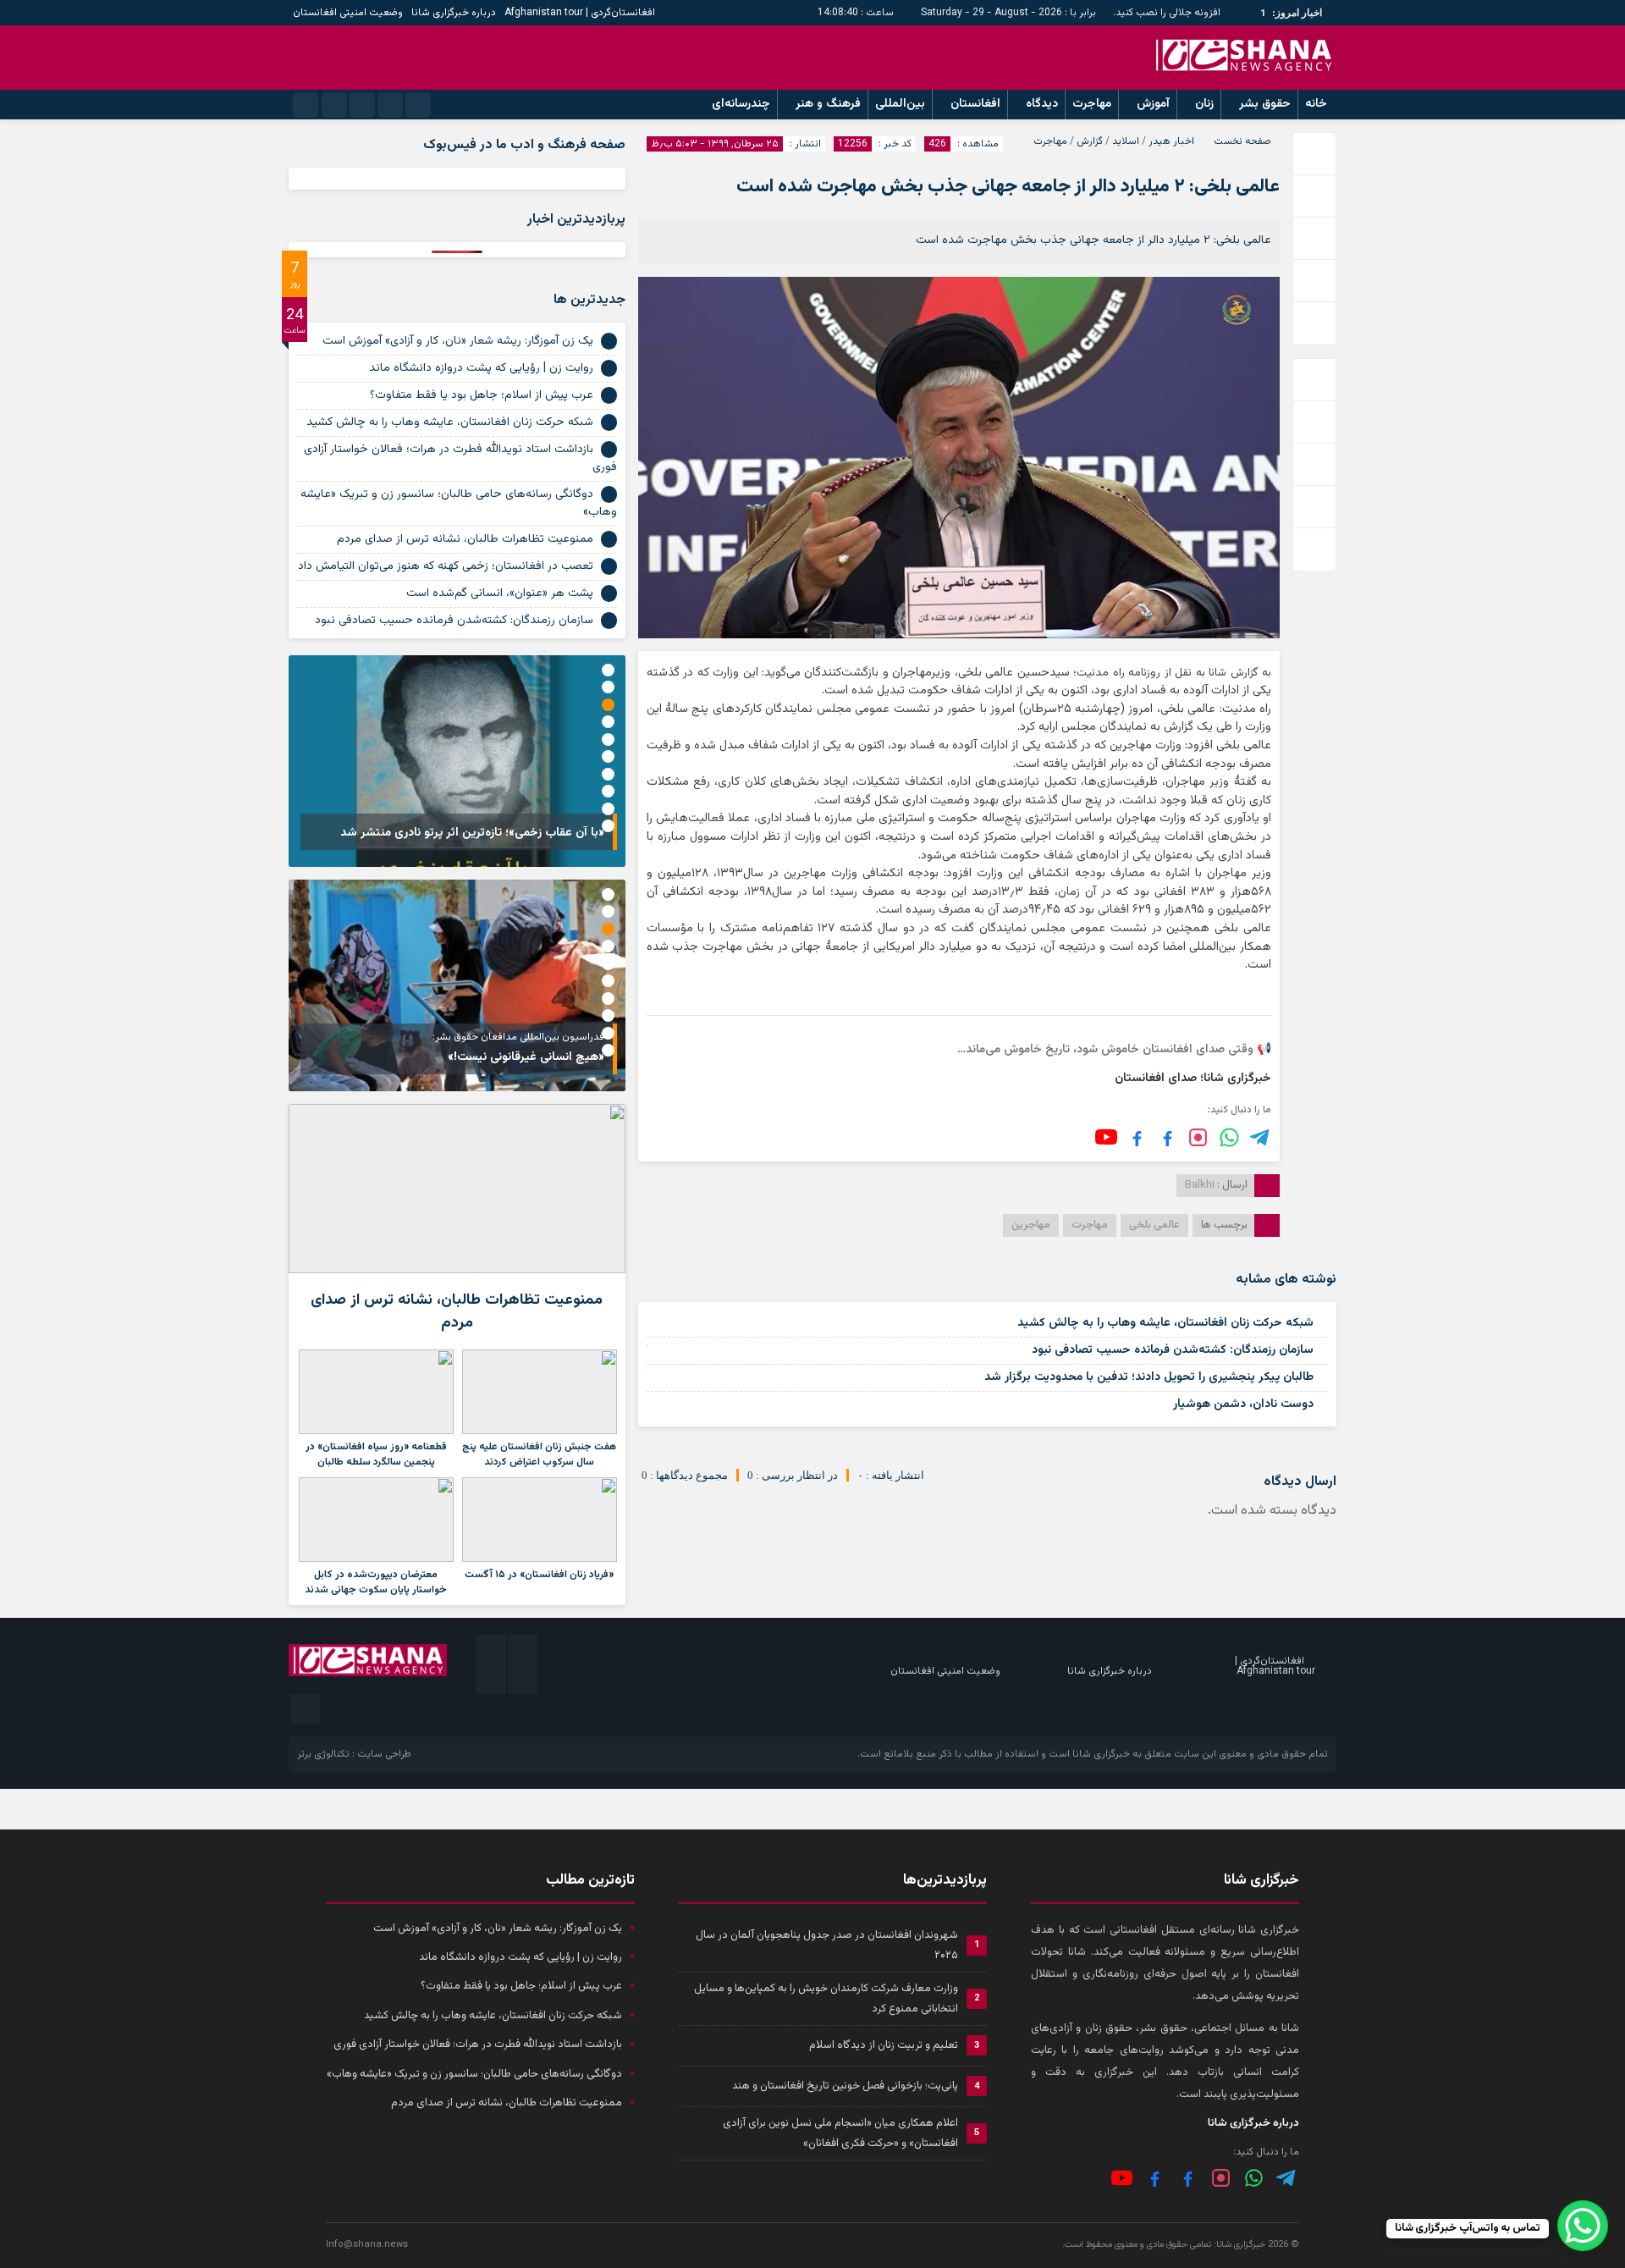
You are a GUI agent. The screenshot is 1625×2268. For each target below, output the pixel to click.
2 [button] (608, 687)
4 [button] (608, 722)
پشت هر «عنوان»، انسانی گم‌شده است (500, 593)
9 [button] (608, 809)
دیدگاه (1042, 104)
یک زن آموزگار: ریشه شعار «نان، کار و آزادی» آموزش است (458, 341)
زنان (1204, 104)
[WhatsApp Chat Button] (1583, 2226)
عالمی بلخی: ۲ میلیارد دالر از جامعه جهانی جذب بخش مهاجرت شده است (1008, 187)
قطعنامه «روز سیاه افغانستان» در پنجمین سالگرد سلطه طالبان (376, 1454)
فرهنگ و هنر (828, 104)
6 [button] (608, 756)
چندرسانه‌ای (741, 104)
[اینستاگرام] (1198, 1137)
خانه (1316, 104)
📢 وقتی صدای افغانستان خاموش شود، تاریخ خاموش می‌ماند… (1114, 1050)
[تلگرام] (1261, 1137)
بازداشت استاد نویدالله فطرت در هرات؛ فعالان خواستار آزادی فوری (460, 458)
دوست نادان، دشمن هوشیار (1243, 1404)
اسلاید (1126, 141)
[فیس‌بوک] (1168, 1137)
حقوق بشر (1265, 104)
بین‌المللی (900, 104)
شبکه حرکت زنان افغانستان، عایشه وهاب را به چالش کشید (1165, 1323)
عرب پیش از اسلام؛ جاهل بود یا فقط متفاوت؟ (482, 395)
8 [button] (608, 791)
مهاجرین (1031, 1225)
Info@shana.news (367, 2245)
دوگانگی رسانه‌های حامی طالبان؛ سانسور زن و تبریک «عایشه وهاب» (459, 503)
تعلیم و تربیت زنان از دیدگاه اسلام (884, 2045)
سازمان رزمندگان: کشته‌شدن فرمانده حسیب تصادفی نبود (1173, 1350)
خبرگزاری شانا (1101, 1754)
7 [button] (608, 774)
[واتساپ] (1254, 2178)
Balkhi (1200, 1185)
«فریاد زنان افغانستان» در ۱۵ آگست (539, 1575)
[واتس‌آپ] (1229, 1137)
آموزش (1153, 104)
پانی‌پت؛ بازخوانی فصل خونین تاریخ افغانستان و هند (845, 2086)
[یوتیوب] (1106, 1137)
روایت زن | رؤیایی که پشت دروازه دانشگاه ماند (481, 368)
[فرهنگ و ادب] (1137, 1137)
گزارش (1090, 141)
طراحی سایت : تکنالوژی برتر (354, 1754)
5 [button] (608, 739)
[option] (457, 761)
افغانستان (975, 104)
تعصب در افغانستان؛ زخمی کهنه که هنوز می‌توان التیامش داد (446, 566)
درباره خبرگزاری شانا (454, 13)
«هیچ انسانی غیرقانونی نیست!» (526, 1057)
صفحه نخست (1242, 141)
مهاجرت (1092, 104)
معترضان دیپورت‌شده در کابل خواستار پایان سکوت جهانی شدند (376, 1582)
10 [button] (608, 826)
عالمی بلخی (1154, 1225)
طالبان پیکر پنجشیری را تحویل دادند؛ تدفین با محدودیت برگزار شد (1149, 1377)
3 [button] (608, 705)
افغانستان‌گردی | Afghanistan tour (580, 13)
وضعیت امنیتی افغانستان (348, 13)
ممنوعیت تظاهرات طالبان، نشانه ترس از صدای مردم (465, 539)
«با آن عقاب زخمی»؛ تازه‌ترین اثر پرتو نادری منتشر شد (472, 833)
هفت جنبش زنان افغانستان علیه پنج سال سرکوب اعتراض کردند (539, 1454)
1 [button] (608, 670)
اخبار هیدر (1171, 141)
